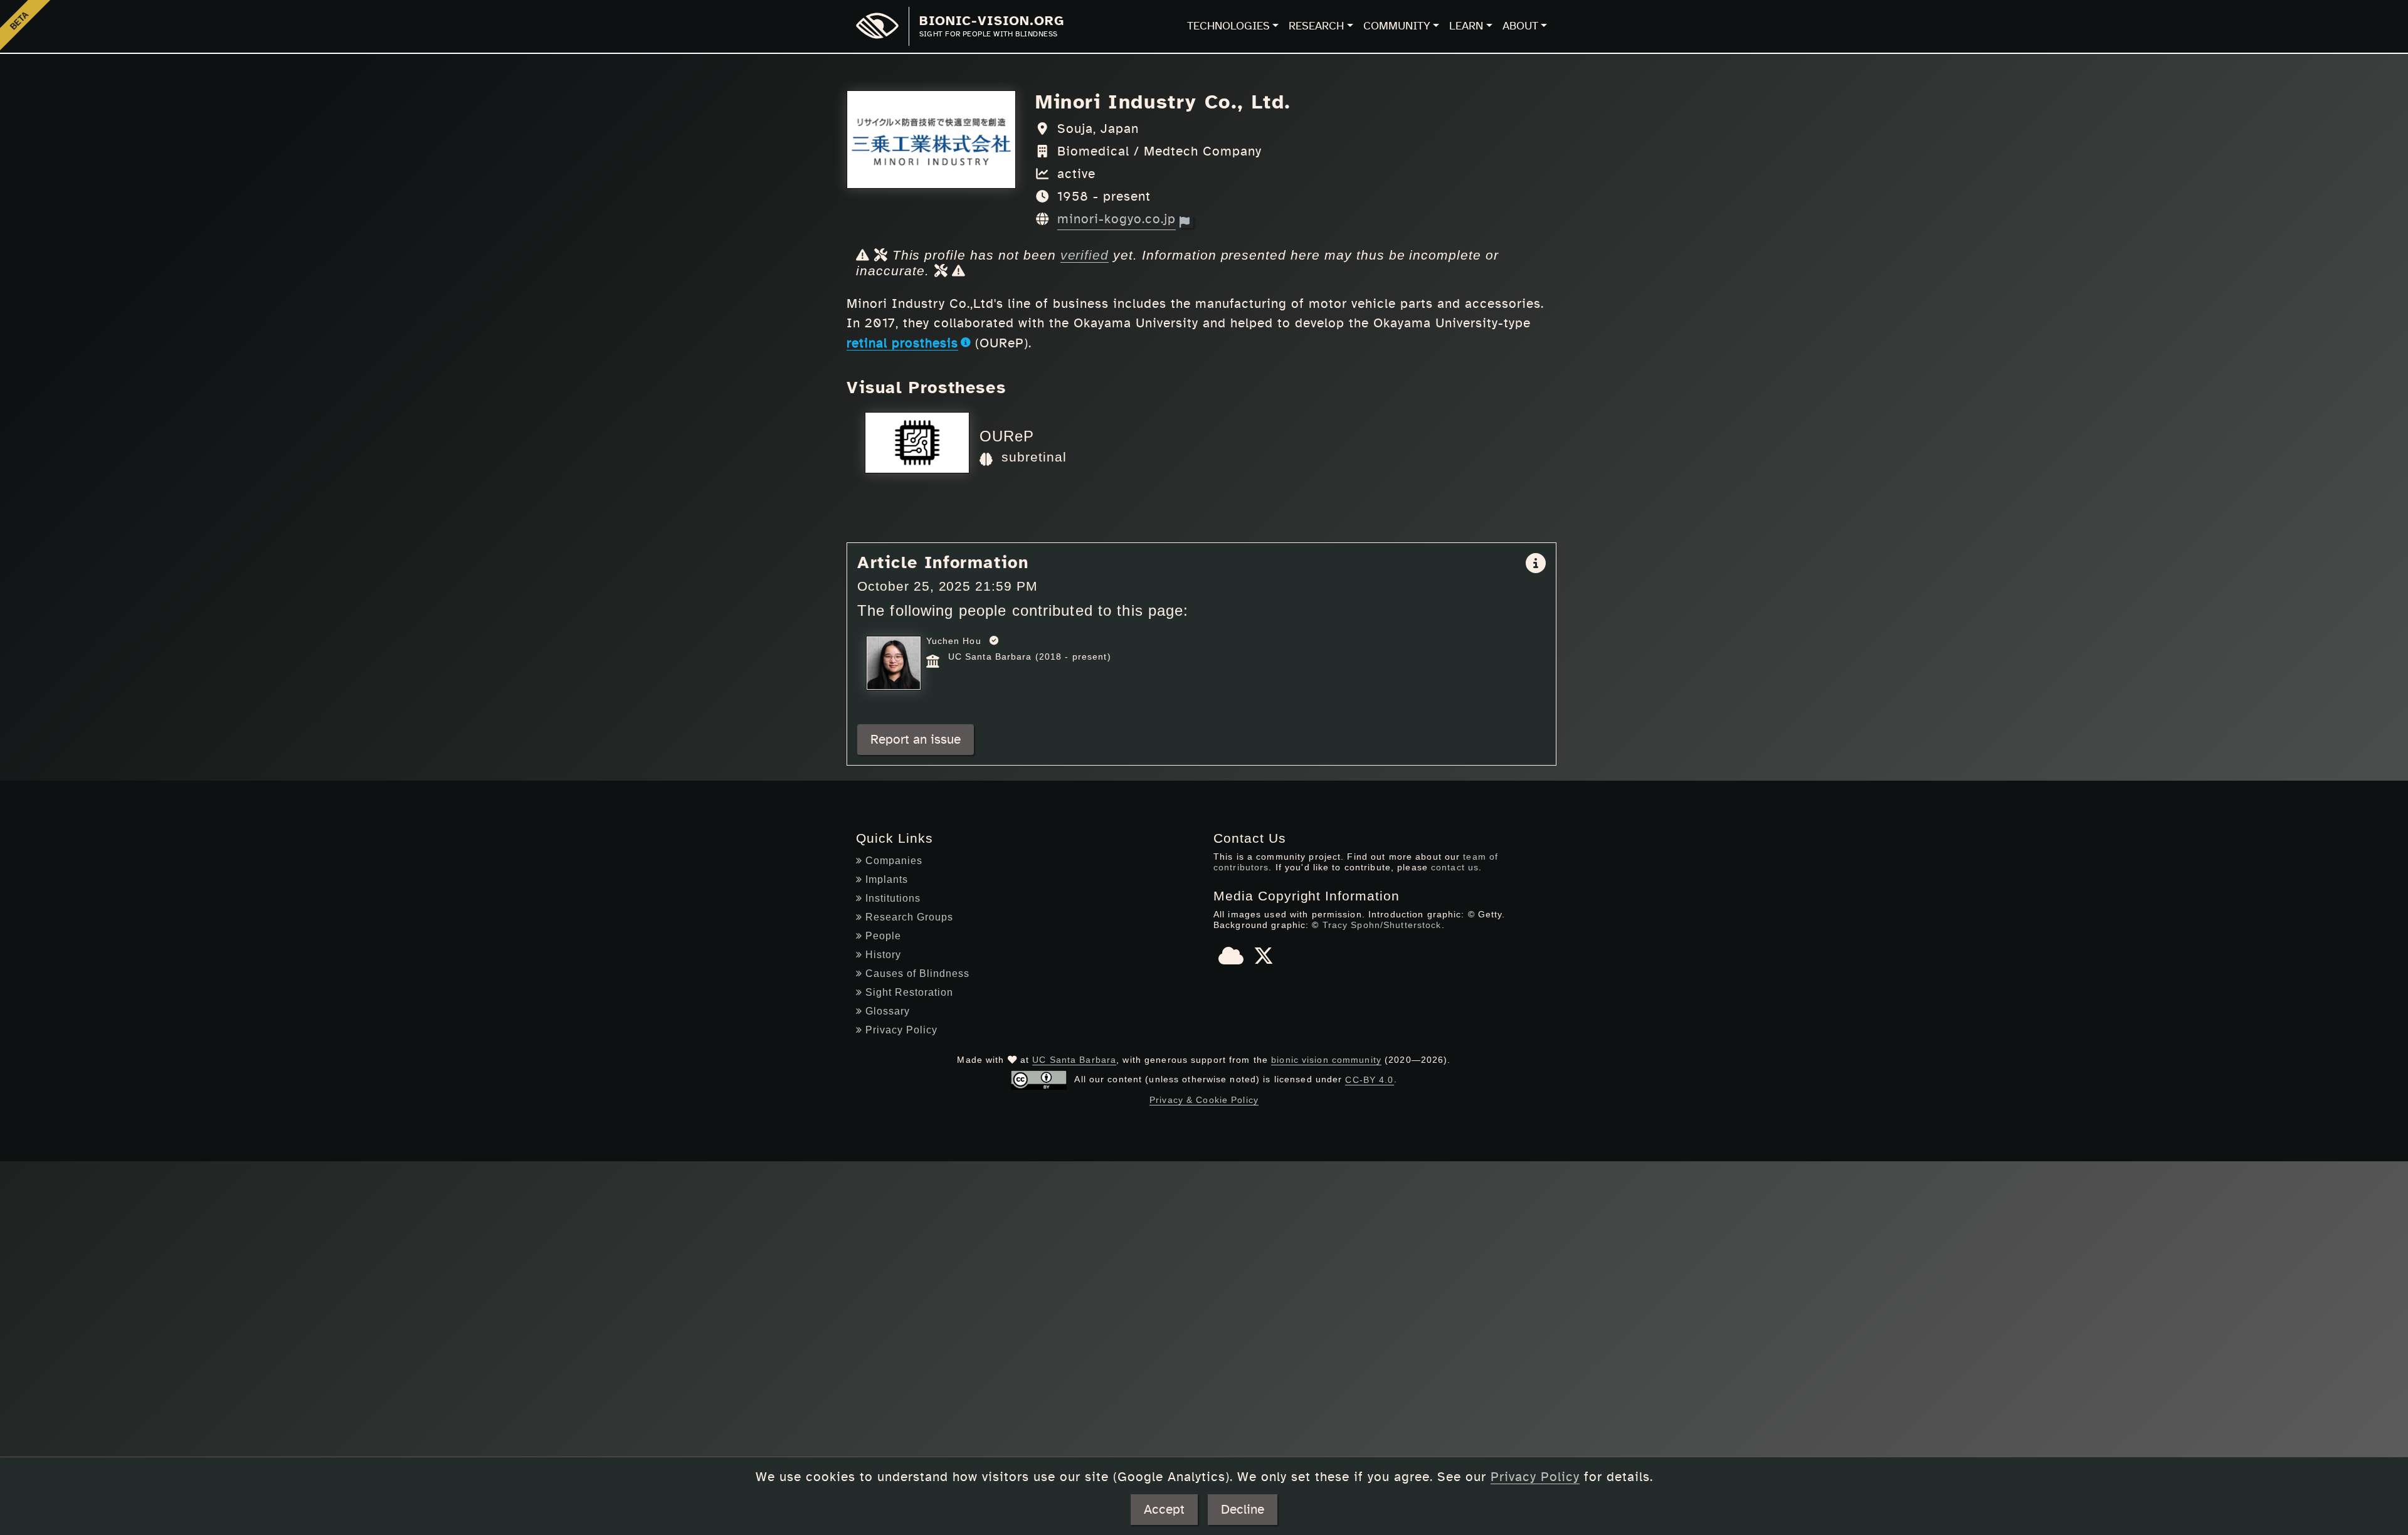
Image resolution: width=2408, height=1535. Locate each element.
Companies (894, 861)
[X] (1264, 960)
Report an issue (916, 740)
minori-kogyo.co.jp (1117, 219)
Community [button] (1397, 26)
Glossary (888, 1011)
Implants (887, 879)
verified (1085, 255)
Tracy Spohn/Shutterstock (1382, 925)
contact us (1455, 867)
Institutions (893, 898)
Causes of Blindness (917, 973)
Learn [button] (1466, 26)
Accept (1164, 1510)
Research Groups (909, 917)
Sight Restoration (909, 992)
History (883, 955)
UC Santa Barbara (1074, 1060)
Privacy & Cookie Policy (1204, 1100)
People (883, 936)
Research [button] (1316, 26)
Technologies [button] (1228, 26)
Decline (1243, 1510)
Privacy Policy (901, 1030)
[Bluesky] (1231, 960)
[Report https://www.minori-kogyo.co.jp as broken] (1186, 222)
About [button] (1520, 26)
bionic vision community (1326, 1060)
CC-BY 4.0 (1369, 1080)
